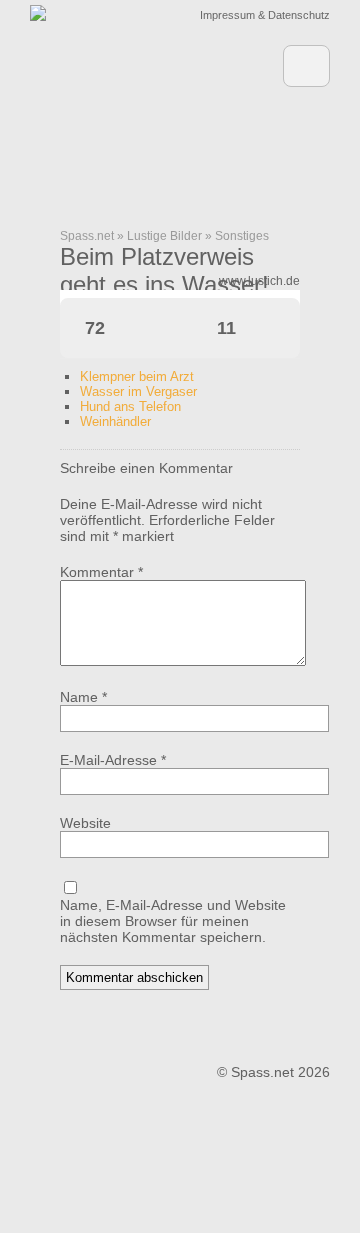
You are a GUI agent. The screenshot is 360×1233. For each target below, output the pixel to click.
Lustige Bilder (164, 236)
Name (83, 697)
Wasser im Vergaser (138, 391)
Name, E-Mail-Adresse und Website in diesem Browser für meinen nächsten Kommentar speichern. (173, 921)
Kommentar (101, 572)
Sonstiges (242, 236)
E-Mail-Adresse (113, 760)
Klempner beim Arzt (137, 376)
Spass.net (87, 236)
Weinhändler (115, 421)
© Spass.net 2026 (273, 1072)
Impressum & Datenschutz (265, 15)
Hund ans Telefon (130, 406)
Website (85, 823)
